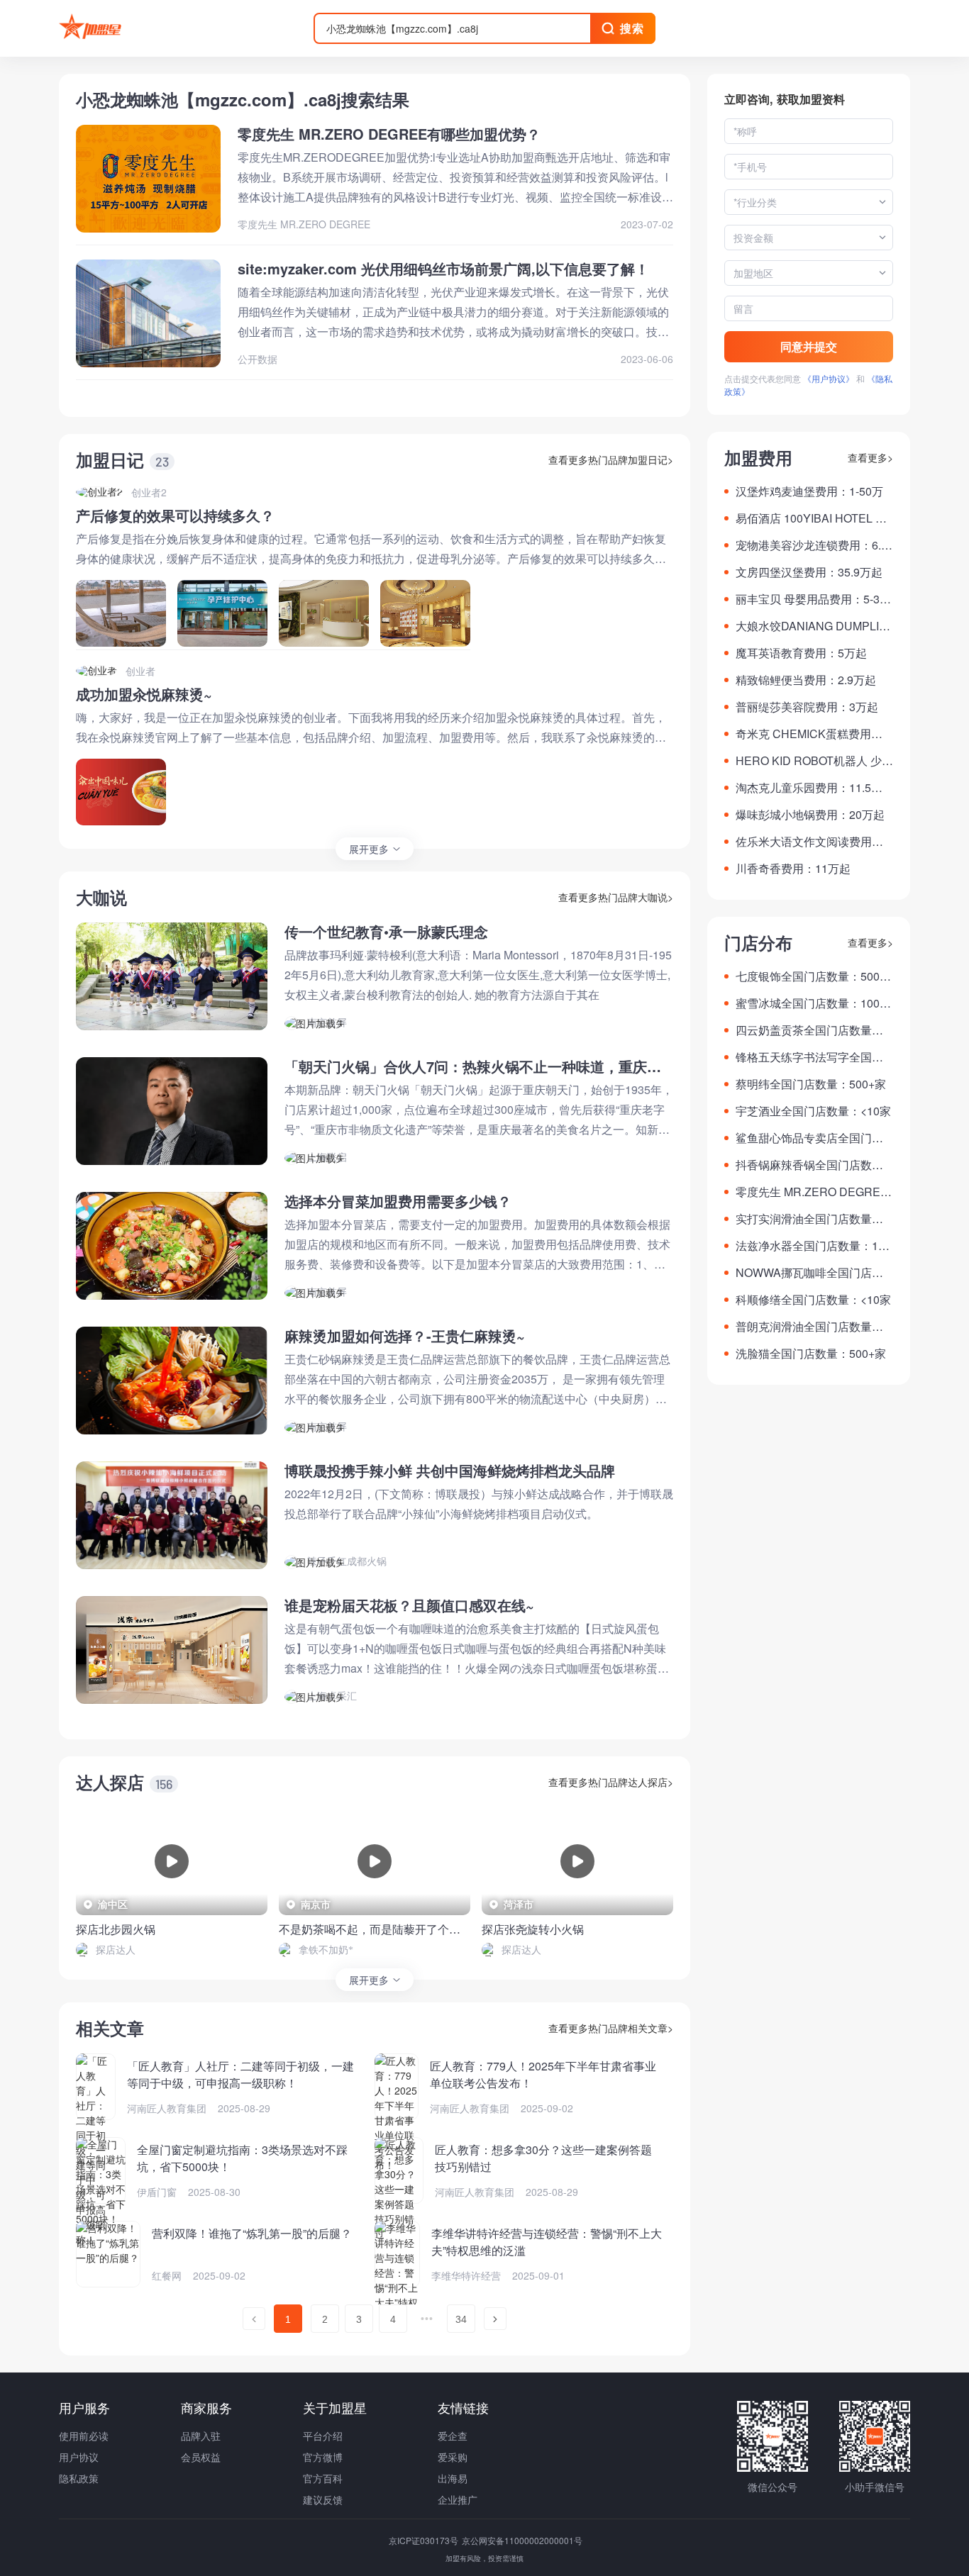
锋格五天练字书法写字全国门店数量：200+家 (809, 1057)
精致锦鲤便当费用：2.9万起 (806, 680)
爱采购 (453, 2457)
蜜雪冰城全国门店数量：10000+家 (814, 1003)
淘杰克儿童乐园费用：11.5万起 (809, 788)
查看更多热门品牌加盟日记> (611, 459)
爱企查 (453, 2436)
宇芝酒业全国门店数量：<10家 (813, 1111)
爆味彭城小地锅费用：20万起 (810, 814)
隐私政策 (79, 2478)
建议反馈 (323, 2499)
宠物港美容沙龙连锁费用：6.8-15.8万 (813, 545)
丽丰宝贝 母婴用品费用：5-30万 (811, 599)
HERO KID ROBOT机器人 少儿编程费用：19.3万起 (814, 761)
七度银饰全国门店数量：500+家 (808, 976)
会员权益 (201, 2457)
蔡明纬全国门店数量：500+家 (811, 1084)
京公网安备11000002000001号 (522, 2540)
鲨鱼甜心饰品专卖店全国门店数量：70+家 (809, 1138)
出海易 (453, 2478)
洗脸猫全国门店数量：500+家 (811, 1353)
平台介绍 (323, 2436)
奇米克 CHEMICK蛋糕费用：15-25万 (812, 734)
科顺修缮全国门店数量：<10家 (813, 1299)
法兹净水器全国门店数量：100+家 (813, 1246)
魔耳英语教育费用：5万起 (801, 653)
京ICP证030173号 (425, 2540)
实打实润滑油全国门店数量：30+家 (813, 1219)
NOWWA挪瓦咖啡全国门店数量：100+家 (809, 1273)
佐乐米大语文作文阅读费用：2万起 (813, 842)
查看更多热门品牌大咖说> (616, 897)
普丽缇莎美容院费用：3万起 (807, 707)
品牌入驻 (201, 2436)
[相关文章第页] (254, 2319)
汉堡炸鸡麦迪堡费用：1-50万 (809, 491)
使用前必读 (84, 2436)
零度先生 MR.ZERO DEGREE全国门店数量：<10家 (812, 1192)
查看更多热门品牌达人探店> (611, 1782)
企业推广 (458, 2499)
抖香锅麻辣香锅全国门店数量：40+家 (804, 1165)
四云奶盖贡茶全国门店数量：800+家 (813, 1030)
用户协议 (79, 2457)
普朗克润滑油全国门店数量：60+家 (813, 1327)
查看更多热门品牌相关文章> (611, 2028)
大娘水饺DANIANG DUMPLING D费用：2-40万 (812, 626)
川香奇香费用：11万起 (793, 868)
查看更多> (870, 457)
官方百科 (323, 2478)
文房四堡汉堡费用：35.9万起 (809, 572)
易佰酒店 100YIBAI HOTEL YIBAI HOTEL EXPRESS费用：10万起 (814, 518)
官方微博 (323, 2457)
